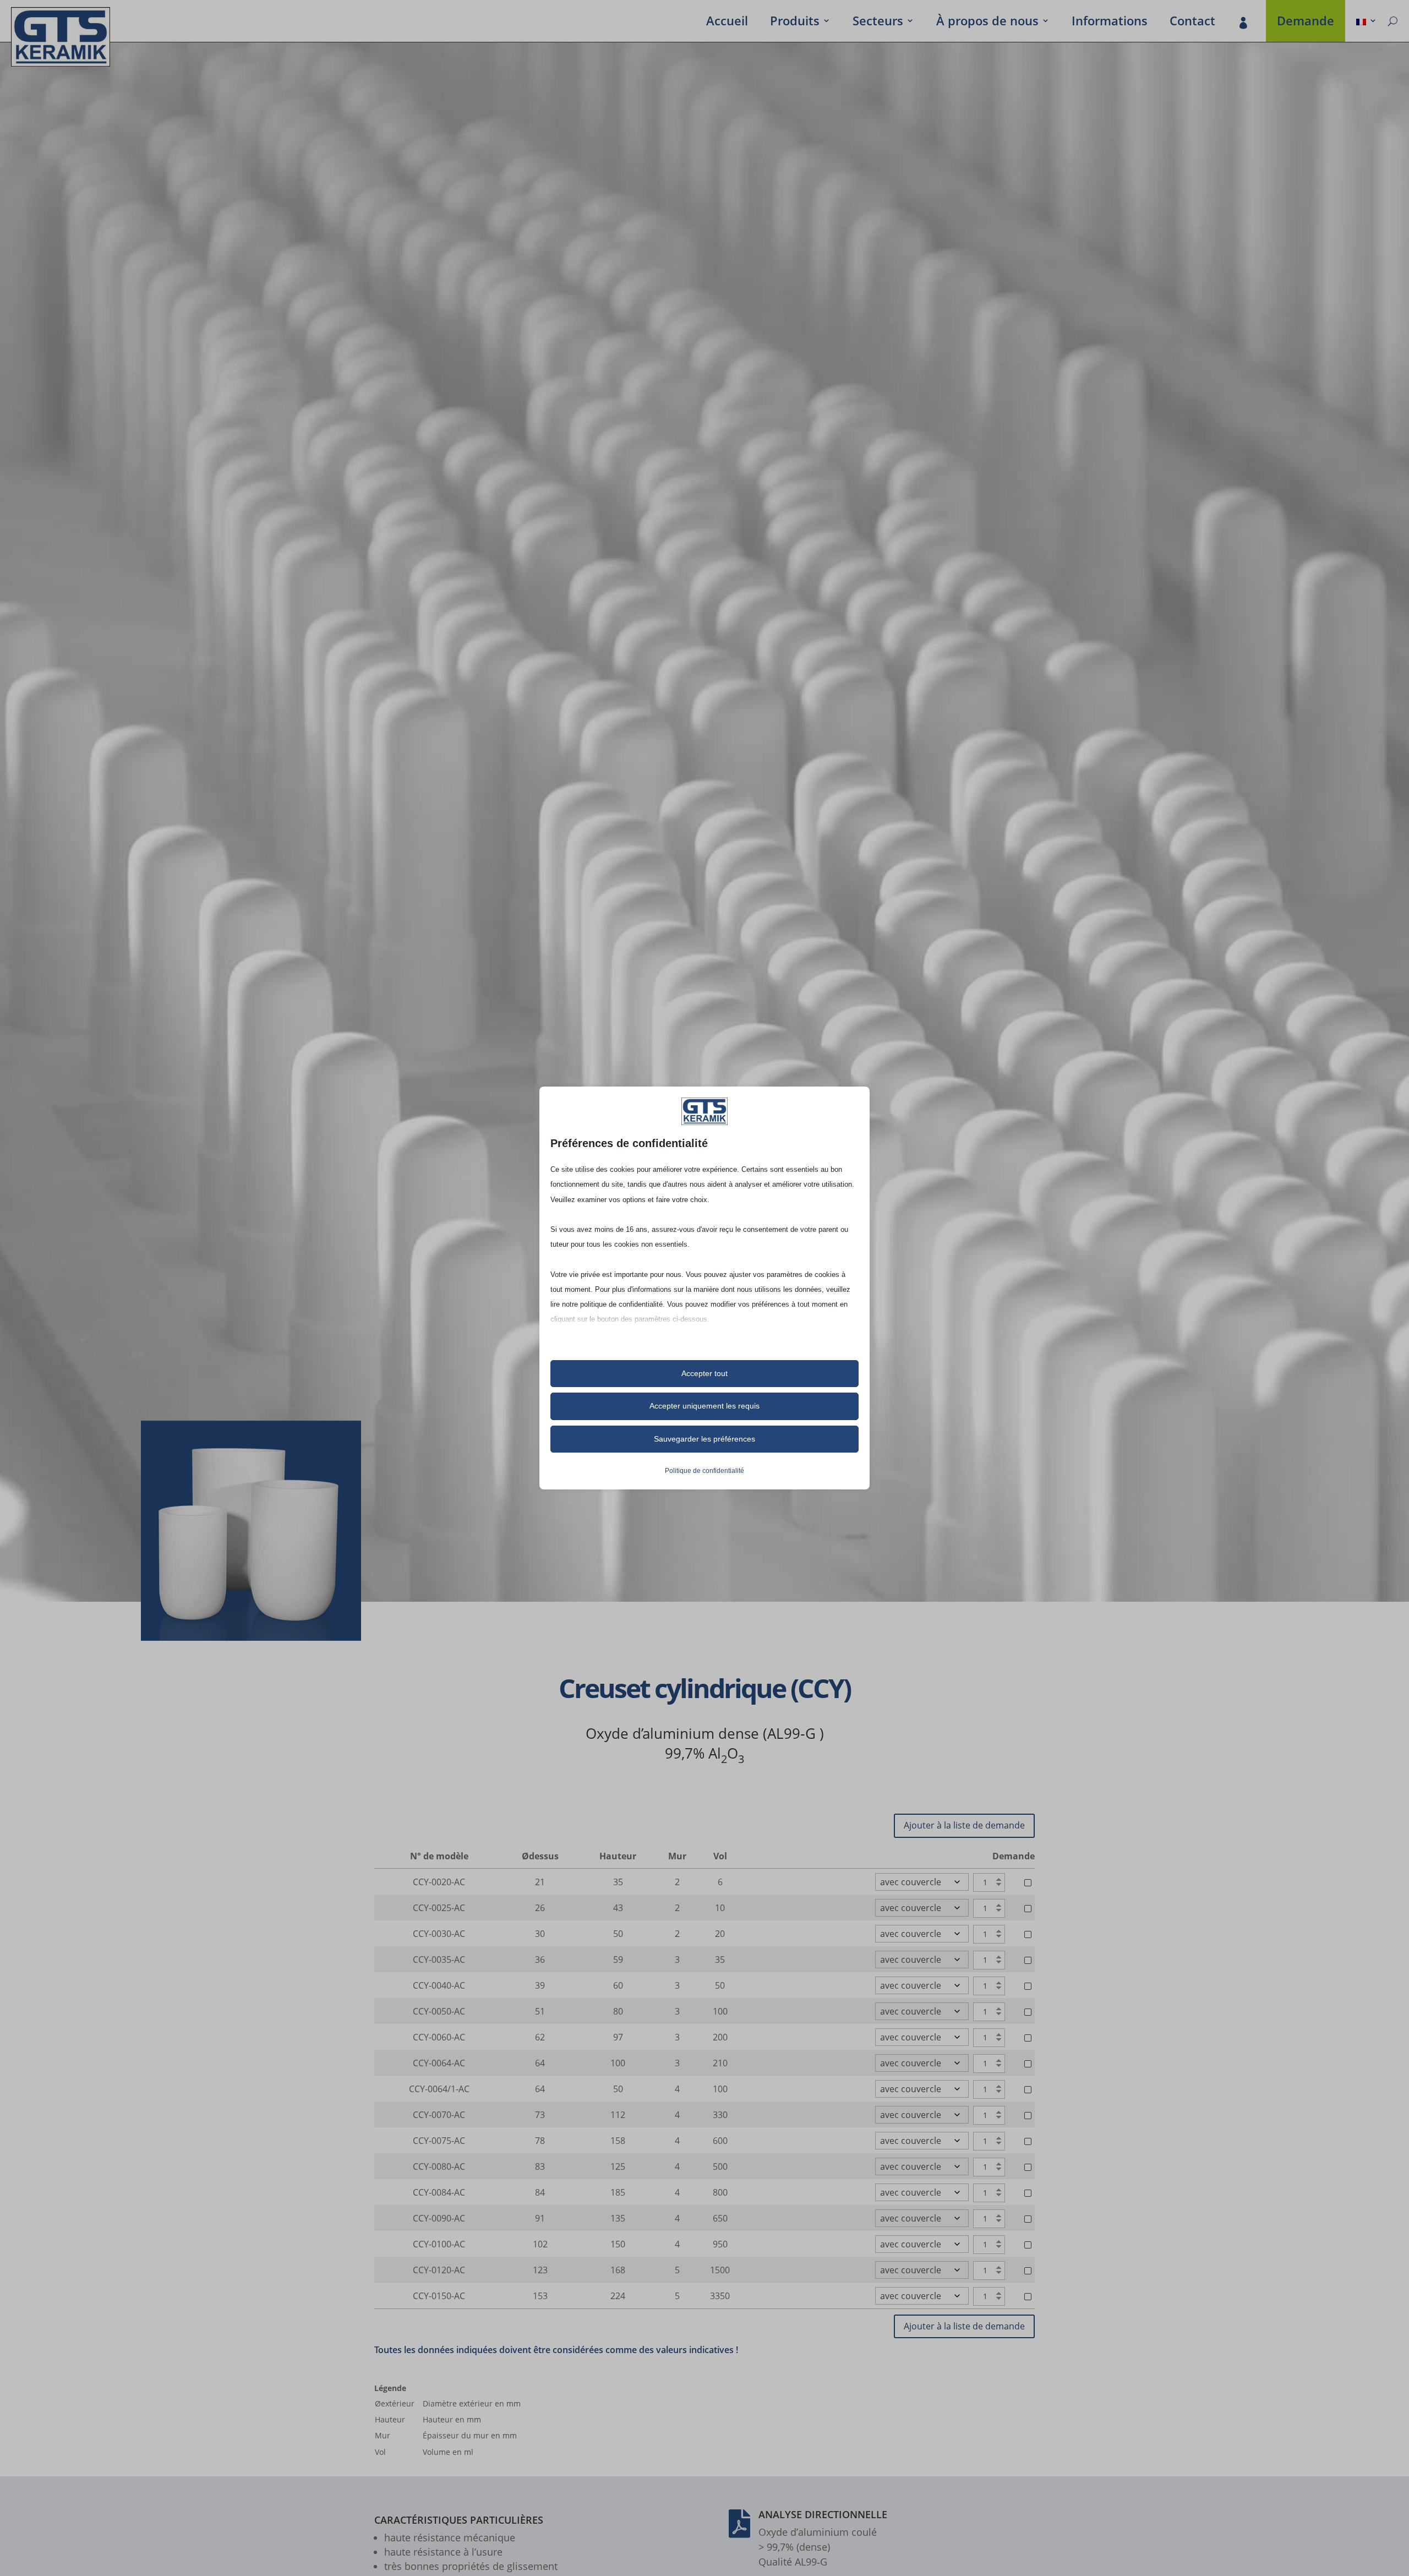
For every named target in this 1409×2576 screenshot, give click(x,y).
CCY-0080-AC (439, 2166)
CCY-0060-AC (439, 2037)
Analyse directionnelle (823, 2514)
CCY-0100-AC (439, 2244)
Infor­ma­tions (1110, 23)
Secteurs (878, 23)
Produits (795, 23)
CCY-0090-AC (439, 2218)
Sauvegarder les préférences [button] (704, 1439)
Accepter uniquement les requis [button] (704, 1406)
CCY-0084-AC (439, 2192)
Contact (1192, 23)
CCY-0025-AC (439, 1908)
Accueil (727, 23)
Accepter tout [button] (704, 1373)
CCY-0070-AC (439, 2115)
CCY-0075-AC (439, 2141)
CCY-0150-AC (439, 2296)
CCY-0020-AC (439, 1882)
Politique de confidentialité (704, 1471)
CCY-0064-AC (439, 2063)
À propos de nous (987, 23)
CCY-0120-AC (439, 2270)
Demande (1306, 23)
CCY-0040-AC (439, 1985)
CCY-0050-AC (439, 2011)
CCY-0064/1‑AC (439, 2089)
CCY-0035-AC (439, 1960)
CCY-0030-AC (439, 1934)
